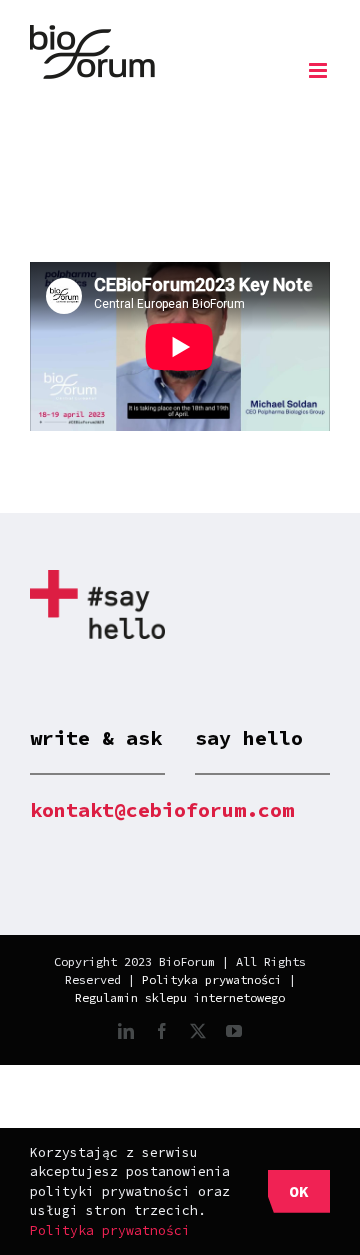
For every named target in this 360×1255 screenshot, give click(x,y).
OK (299, 1191)
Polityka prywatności (212, 979)
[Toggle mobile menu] (319, 70)
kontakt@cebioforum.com (162, 809)
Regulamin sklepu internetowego (180, 997)
